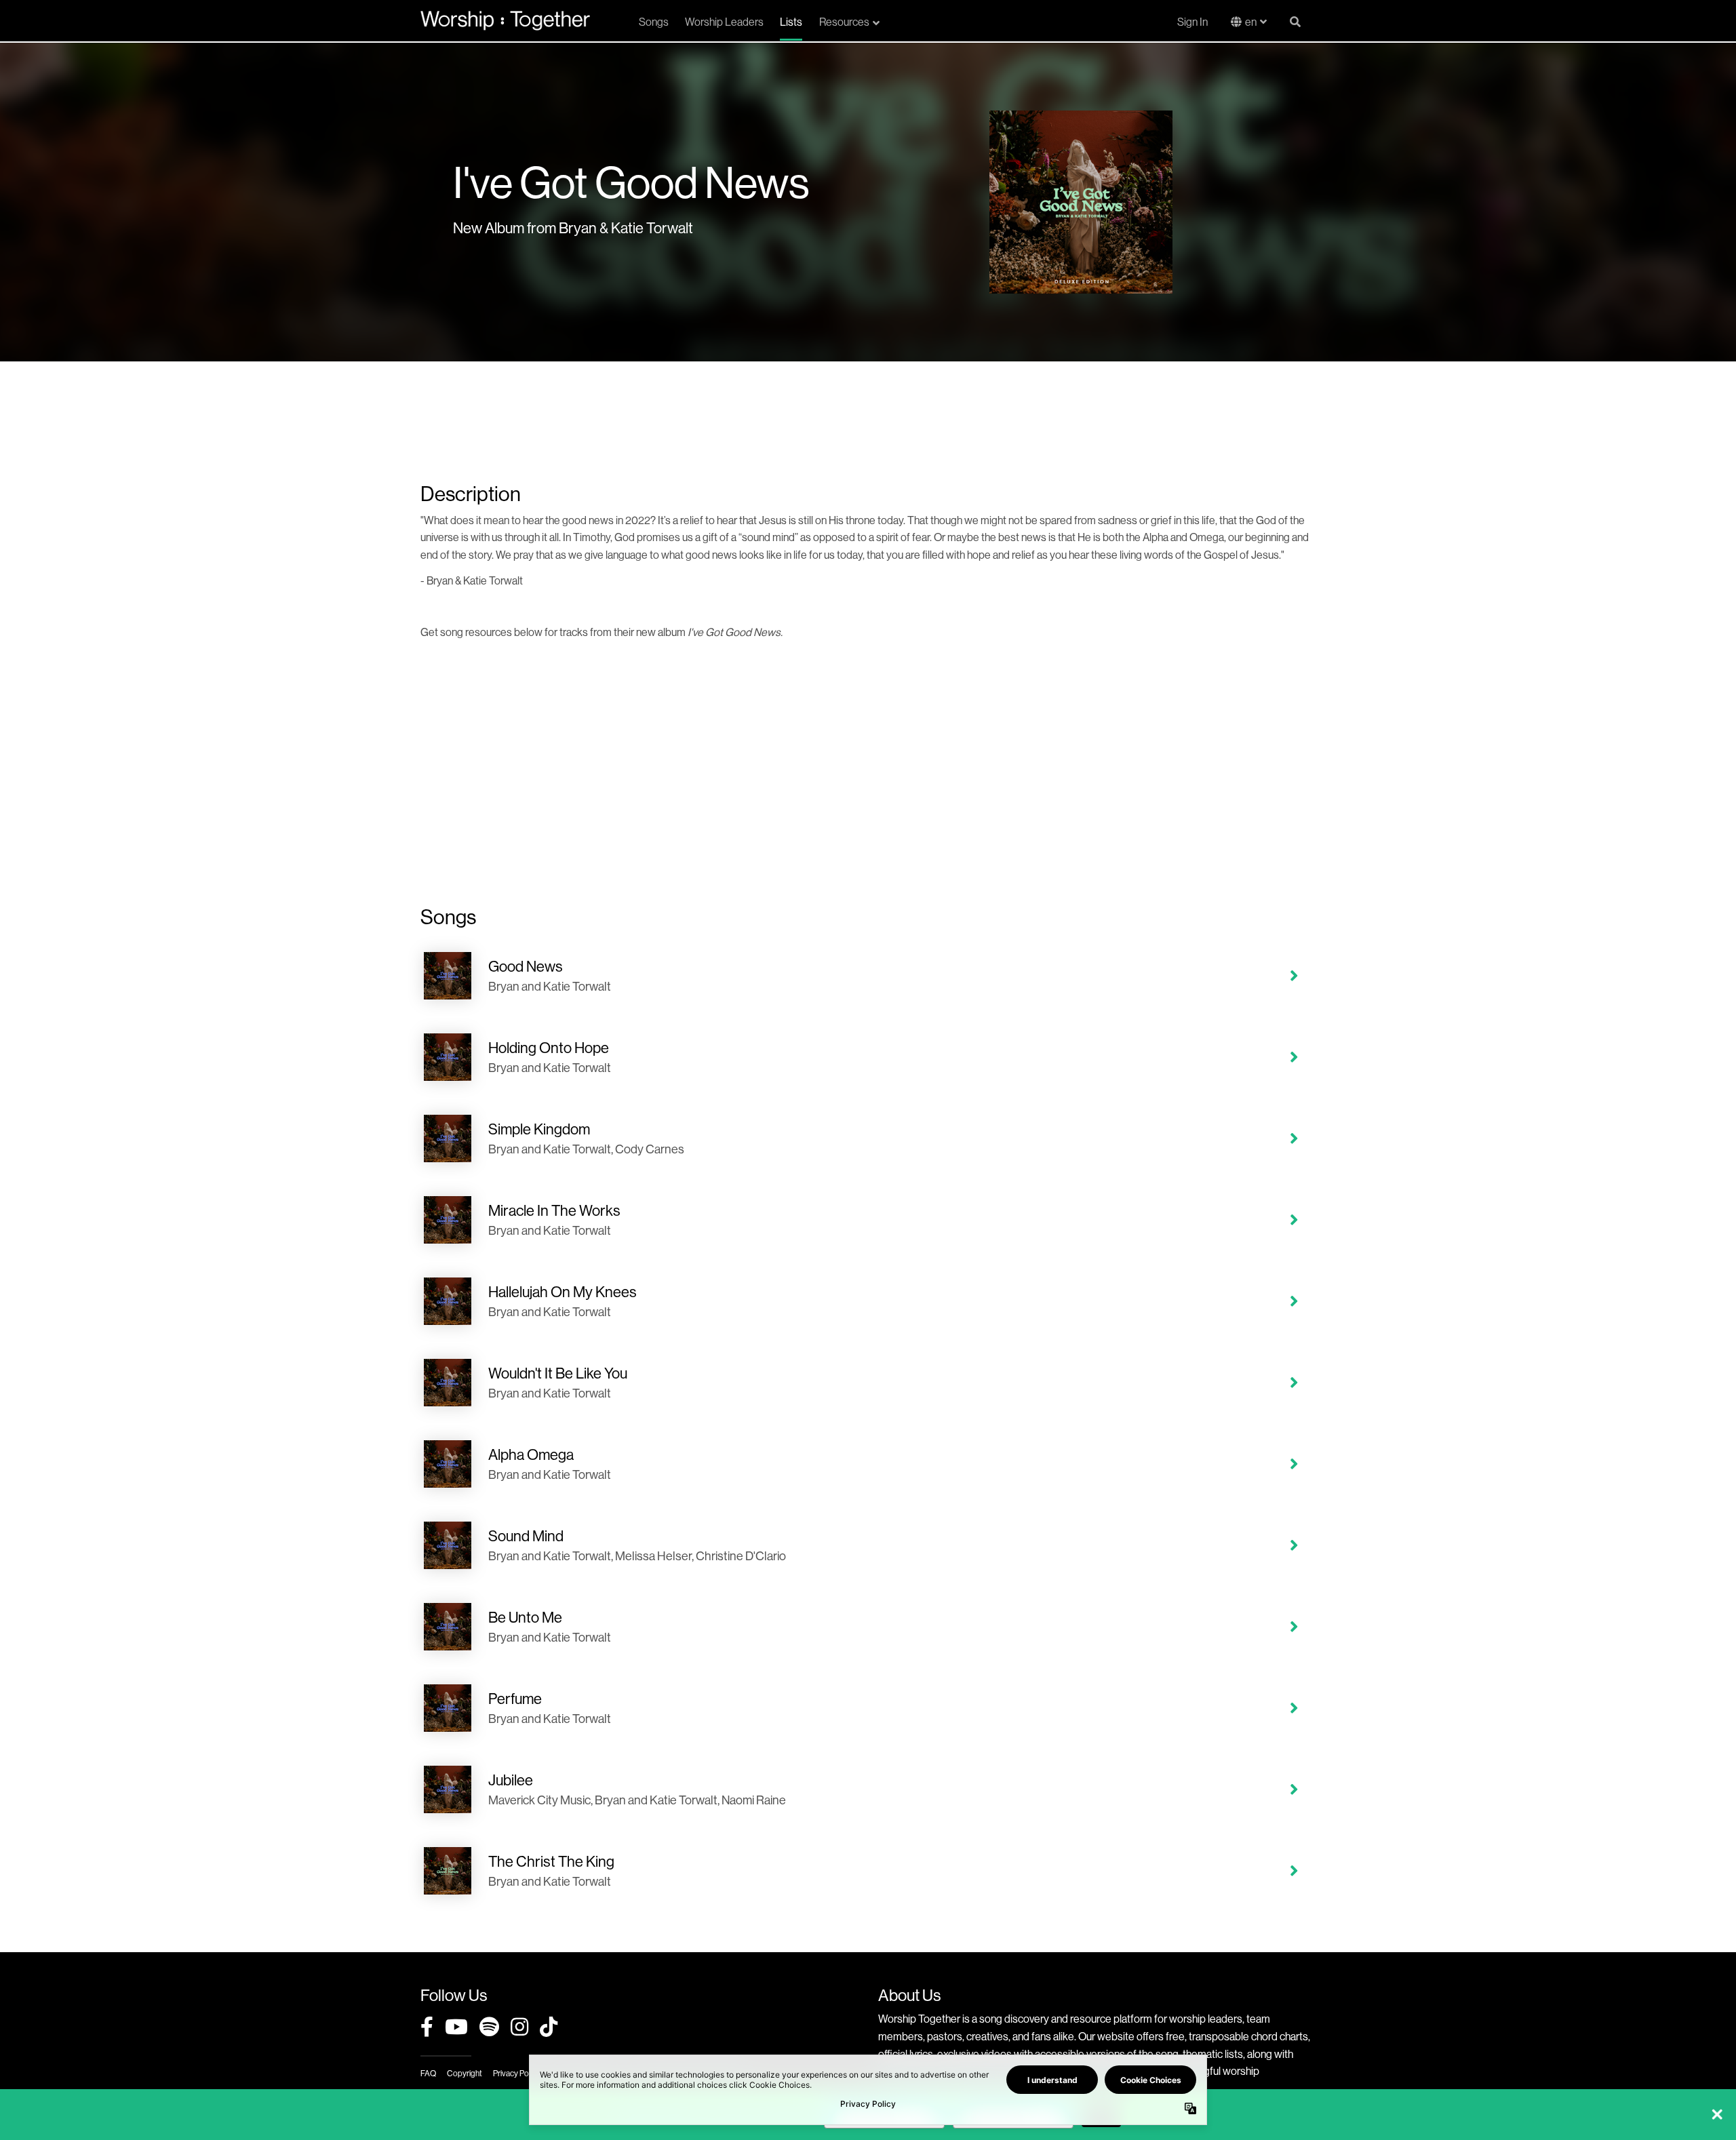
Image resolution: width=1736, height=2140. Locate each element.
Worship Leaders (724, 22)
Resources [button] (844, 22)
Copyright (465, 2073)
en (1251, 22)
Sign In (1192, 22)
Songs (654, 22)
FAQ (428, 2073)
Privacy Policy (516, 2073)
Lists (791, 22)
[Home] (505, 20)
